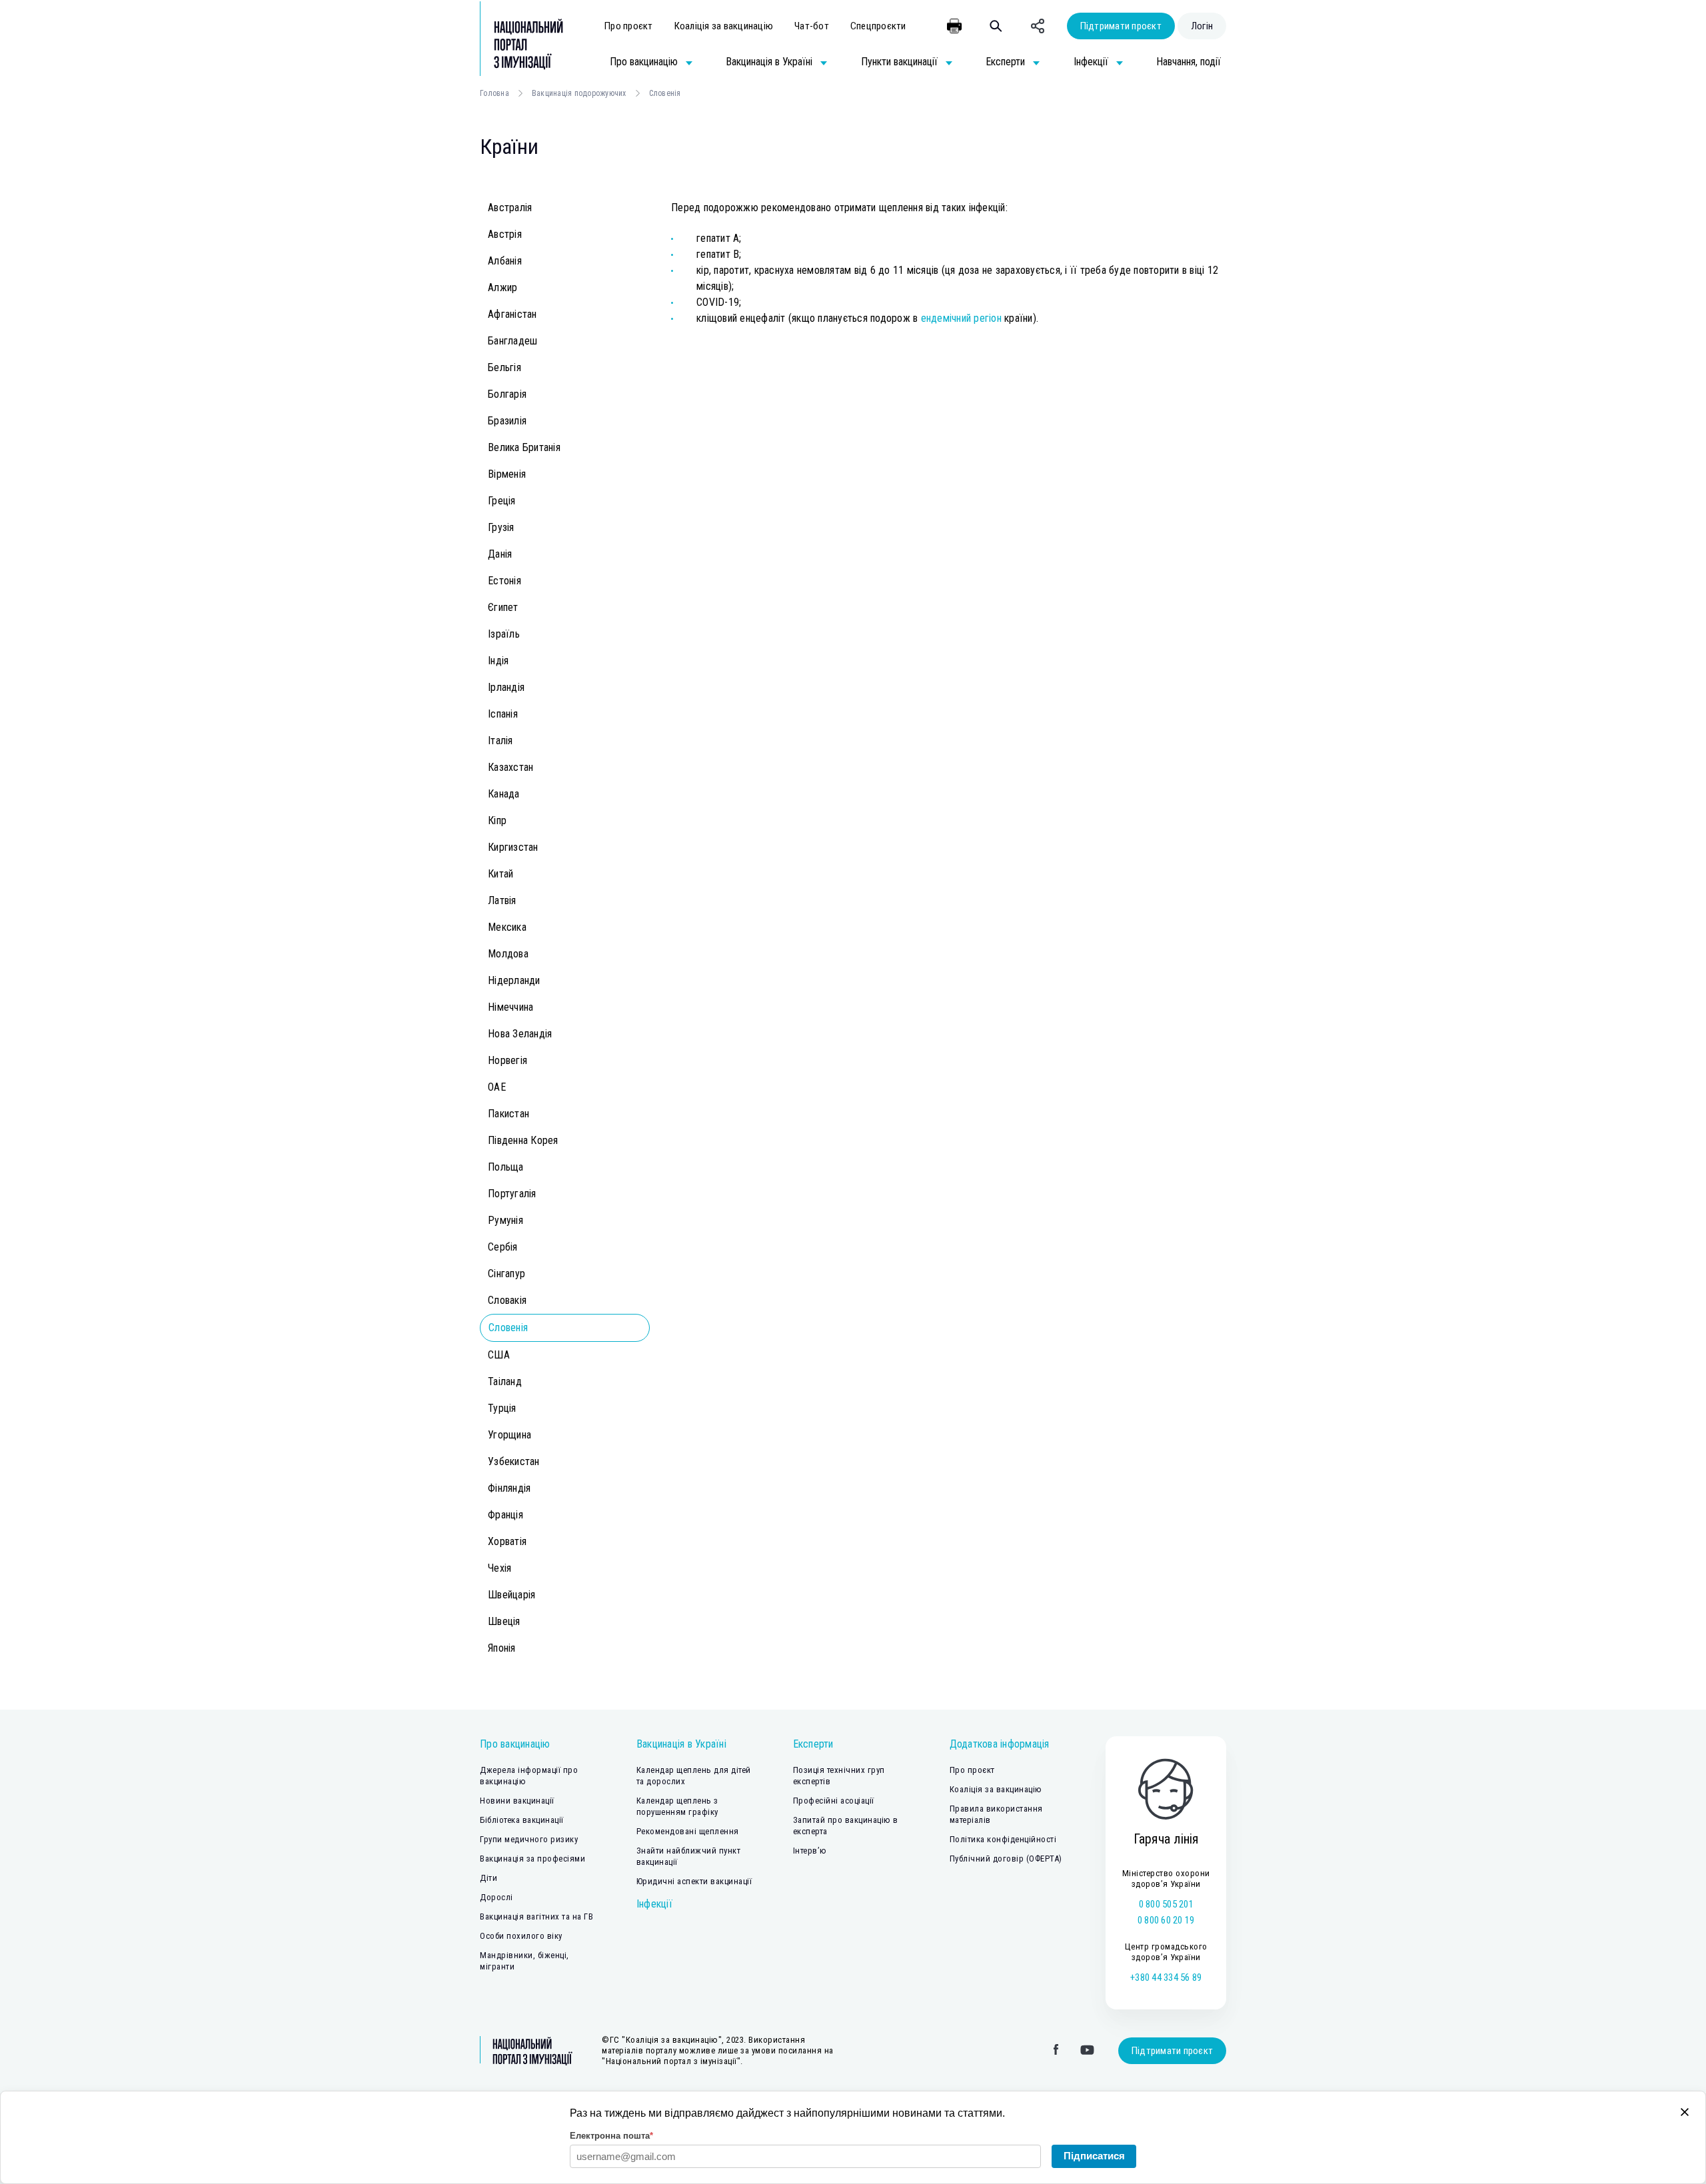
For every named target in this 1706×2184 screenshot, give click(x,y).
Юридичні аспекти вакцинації (694, 1881)
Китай (500, 874)
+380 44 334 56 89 (1166, 1977)
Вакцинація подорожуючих (579, 93)
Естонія (504, 581)
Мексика (507, 927)
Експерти (813, 1744)
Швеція (504, 1621)
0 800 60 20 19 (1166, 1920)
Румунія (505, 1220)
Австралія (510, 208)
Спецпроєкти (878, 26)
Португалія (512, 1194)
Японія (502, 1648)
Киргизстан (513, 847)
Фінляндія (509, 1488)
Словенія (508, 1328)
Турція (502, 1408)
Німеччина (510, 1007)
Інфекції (654, 1904)
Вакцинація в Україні (681, 1744)
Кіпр (497, 820)
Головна (494, 93)
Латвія (502, 900)
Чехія (499, 1568)
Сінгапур (506, 1274)
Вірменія (507, 474)
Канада (504, 794)
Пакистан (508, 1114)
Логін (1202, 26)
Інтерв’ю (810, 1851)
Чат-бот (812, 26)
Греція (502, 501)
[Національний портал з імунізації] (521, 44)
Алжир (502, 287)
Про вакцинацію (515, 1744)
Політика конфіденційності (1003, 1839)
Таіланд (505, 1381)
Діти (488, 1878)
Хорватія (507, 1541)
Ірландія (506, 687)
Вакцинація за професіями (532, 1859)
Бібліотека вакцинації (522, 1820)
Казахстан (510, 767)
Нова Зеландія (520, 1034)
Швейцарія (511, 1595)
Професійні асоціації (834, 1801)
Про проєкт (629, 26)
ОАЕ (497, 1087)
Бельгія (504, 367)
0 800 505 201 (1166, 1904)
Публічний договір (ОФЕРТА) (1006, 1859)
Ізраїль (504, 634)
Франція (505, 1515)
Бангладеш (512, 341)
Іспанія (503, 714)
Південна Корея (523, 1140)
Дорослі (496, 1897)
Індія (498, 661)
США (499, 1355)
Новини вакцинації (517, 1801)
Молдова (508, 954)
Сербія (503, 1247)
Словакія (507, 1300)
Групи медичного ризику (529, 1839)
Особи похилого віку (521, 1936)
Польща (506, 1167)
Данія (500, 554)
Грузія (501, 527)
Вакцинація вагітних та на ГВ (536, 1916)
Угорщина (509, 1435)
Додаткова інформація (1000, 1744)
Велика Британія (524, 447)
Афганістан (512, 314)
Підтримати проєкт (1121, 26)
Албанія (505, 261)
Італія (500, 741)
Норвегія (507, 1060)
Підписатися (1094, 2156)
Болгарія (507, 394)
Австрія (505, 234)
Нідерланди (514, 980)
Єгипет (503, 607)
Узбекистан (514, 1461)
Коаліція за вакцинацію (724, 26)
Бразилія (507, 421)
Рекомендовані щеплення (688, 1831)
